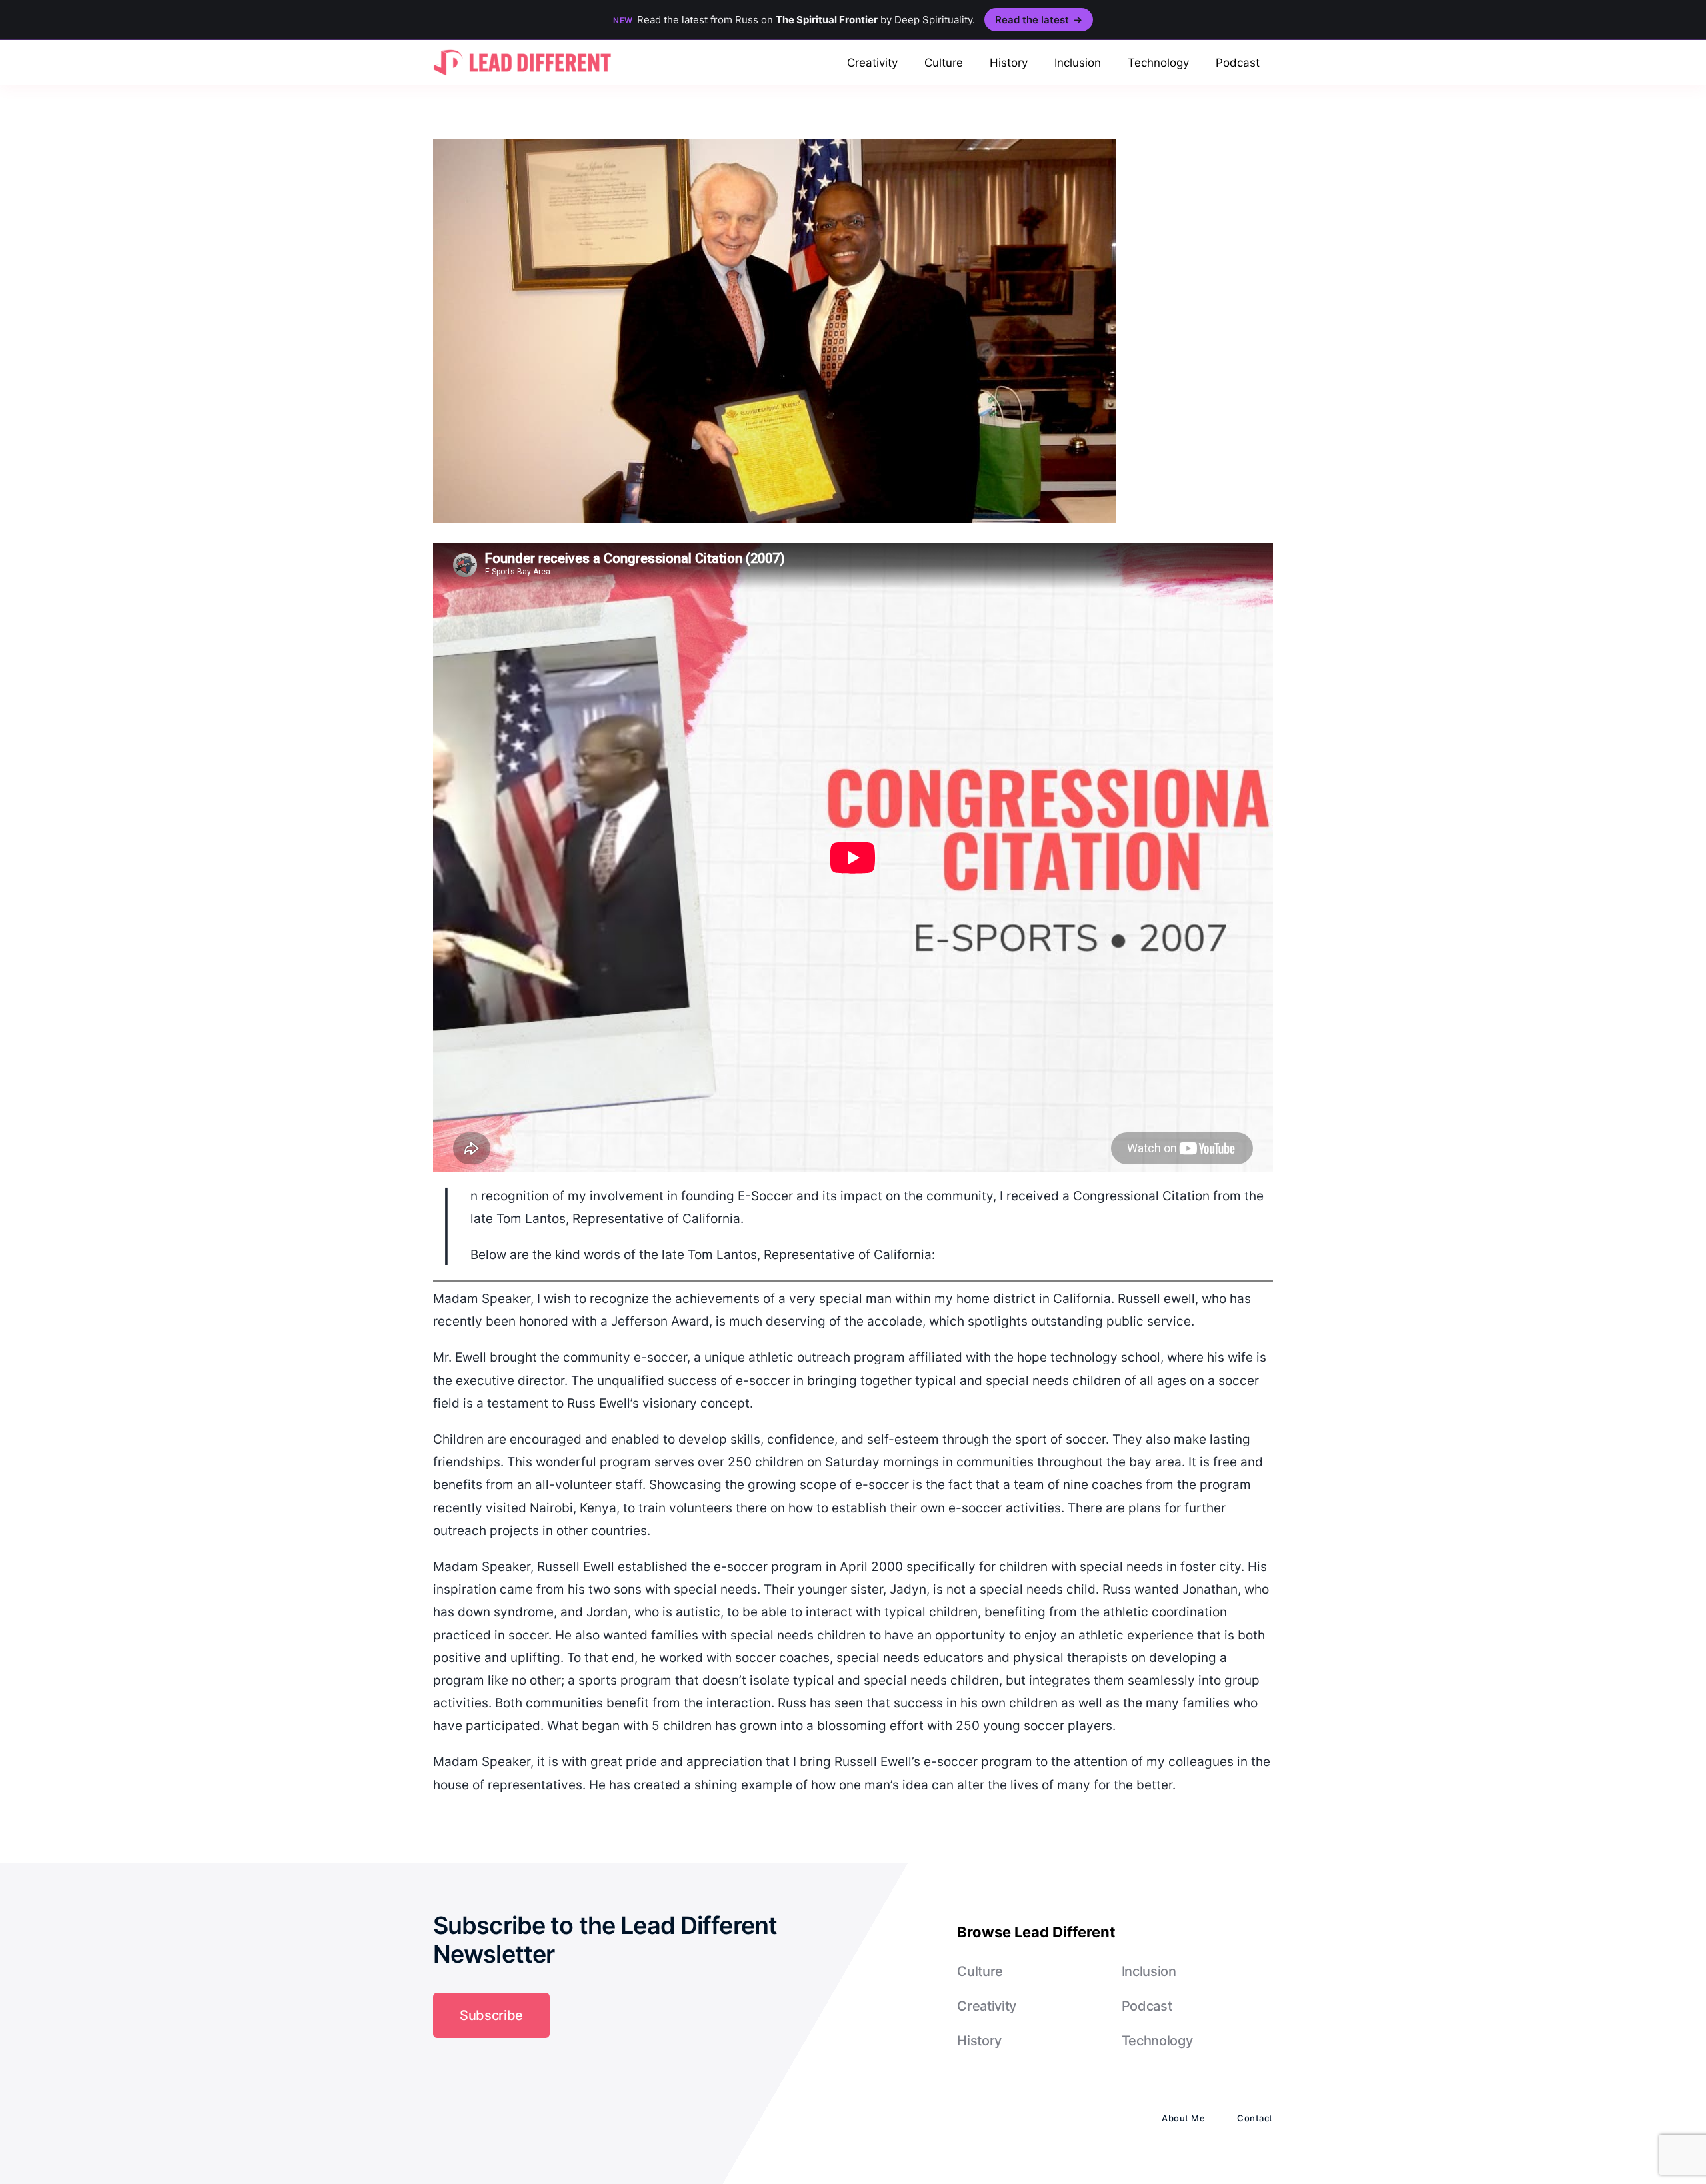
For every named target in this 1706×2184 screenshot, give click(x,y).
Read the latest (1039, 20)
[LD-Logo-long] (522, 48)
